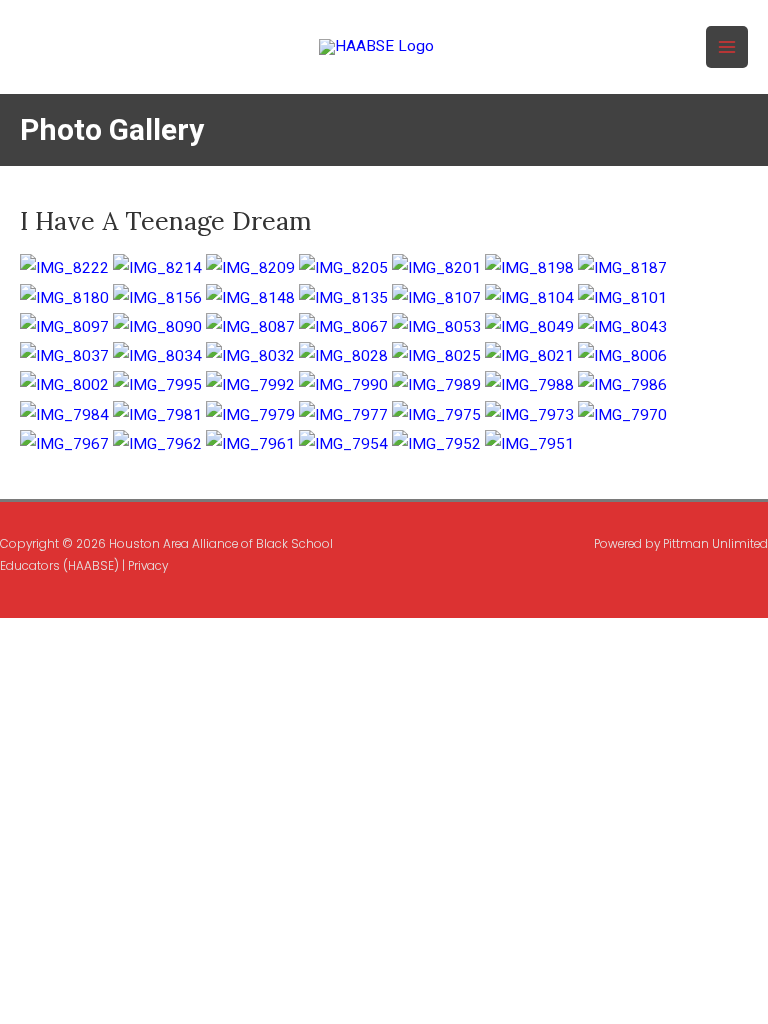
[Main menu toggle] (727, 47)
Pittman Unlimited (715, 544)
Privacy (148, 566)
